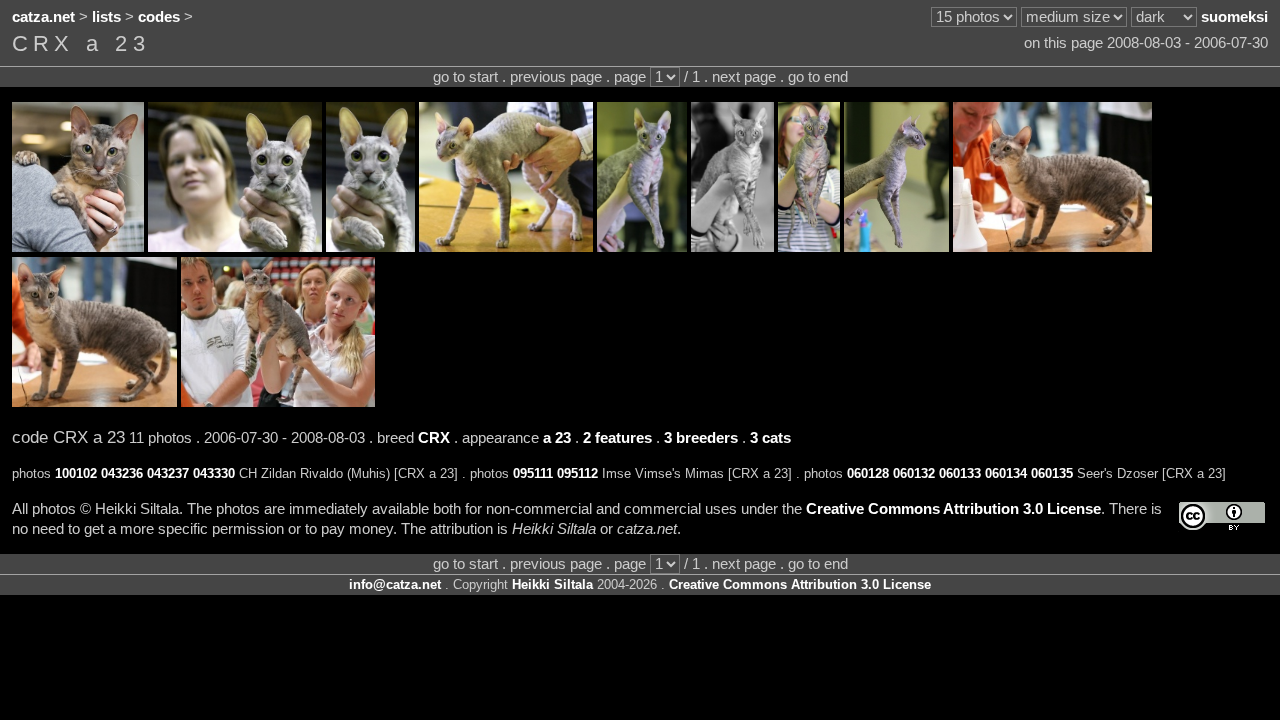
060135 (1052, 473)
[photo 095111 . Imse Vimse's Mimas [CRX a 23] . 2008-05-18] (235, 247)
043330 (214, 473)
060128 (868, 473)
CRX (434, 438)
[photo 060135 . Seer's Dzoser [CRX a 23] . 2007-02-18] (896, 247)
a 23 (557, 438)
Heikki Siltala (552, 584)
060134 (1006, 473)
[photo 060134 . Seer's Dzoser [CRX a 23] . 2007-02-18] (809, 247)
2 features (617, 438)
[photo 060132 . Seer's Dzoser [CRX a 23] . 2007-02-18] (642, 247)
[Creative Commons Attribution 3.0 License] (1222, 516)
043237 (168, 473)
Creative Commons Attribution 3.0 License (953, 509)
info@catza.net (395, 584)
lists (106, 17)
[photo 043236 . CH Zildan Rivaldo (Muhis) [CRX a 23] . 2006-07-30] (1052, 247)
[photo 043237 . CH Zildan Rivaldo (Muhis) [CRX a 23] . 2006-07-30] (94, 402)
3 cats (770, 438)
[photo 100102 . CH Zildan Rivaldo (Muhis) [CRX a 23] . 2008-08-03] (78, 247)
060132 (914, 473)
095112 (577, 473)
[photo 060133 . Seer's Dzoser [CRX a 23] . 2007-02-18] (732, 247)
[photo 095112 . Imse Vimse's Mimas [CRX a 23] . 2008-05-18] (370, 247)
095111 (533, 473)
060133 (960, 473)
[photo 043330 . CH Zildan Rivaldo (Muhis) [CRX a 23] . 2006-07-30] (278, 402)
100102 (76, 473)
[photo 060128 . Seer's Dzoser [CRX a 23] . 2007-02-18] (506, 247)
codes (159, 17)
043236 (122, 473)
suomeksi (1234, 17)
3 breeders (701, 438)
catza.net (43, 17)
